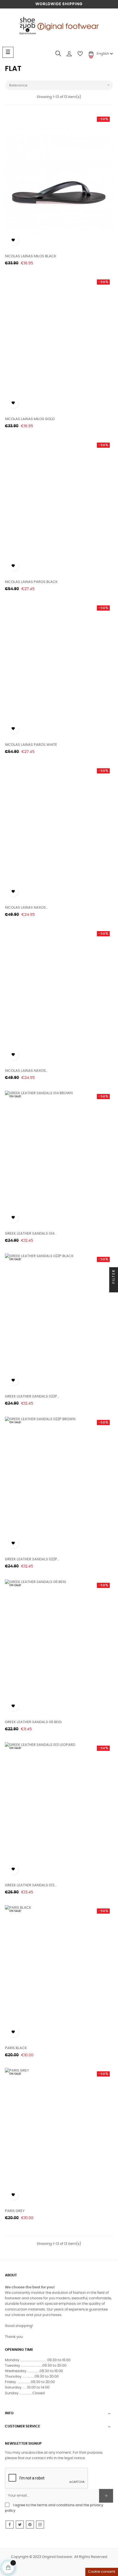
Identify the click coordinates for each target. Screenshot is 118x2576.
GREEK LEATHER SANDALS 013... (31, 1885)
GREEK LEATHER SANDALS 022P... (32, 1397)
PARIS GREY (15, 2211)
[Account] (69, 54)
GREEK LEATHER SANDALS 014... (31, 1234)
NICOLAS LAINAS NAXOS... (27, 908)
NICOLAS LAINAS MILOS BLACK (31, 256)
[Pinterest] (30, 2525)
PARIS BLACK (16, 2048)
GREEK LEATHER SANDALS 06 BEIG (33, 1722)
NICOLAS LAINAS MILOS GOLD (30, 419)
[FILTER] (114, 1288)
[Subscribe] (106, 2496)
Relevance (60, 85)
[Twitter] (20, 2525)
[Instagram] (40, 2525)
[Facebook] (10, 2525)
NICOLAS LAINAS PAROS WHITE (31, 745)
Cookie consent (102, 2572)
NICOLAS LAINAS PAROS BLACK (31, 582)
